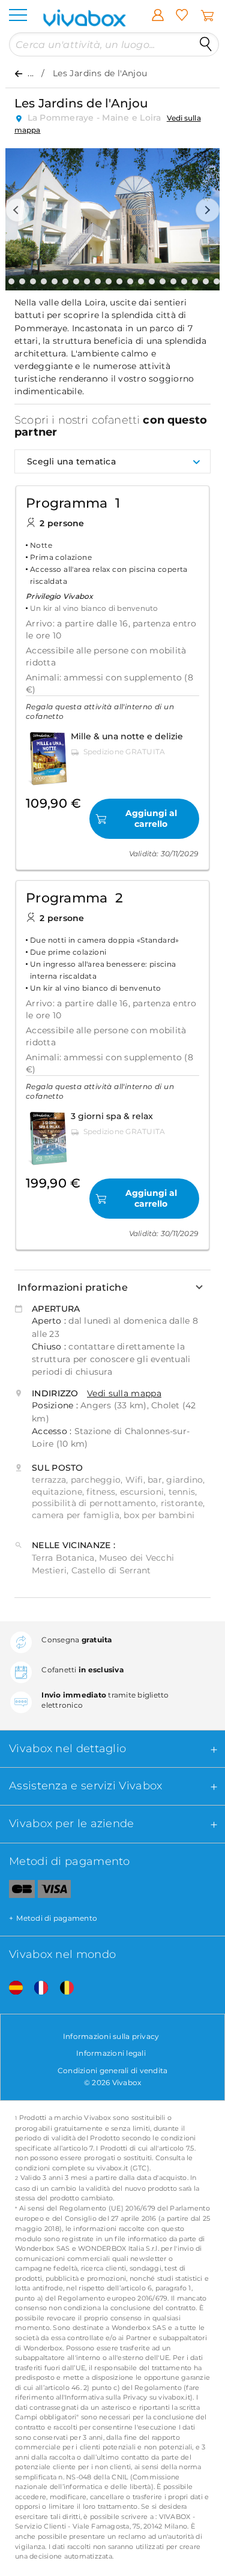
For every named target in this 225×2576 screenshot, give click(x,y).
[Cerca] (206, 44)
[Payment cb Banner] (17, 1891)
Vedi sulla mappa (124, 1393)
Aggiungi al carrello (151, 818)
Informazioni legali (111, 2053)
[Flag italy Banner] (37, 1988)
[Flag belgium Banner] (62, 1988)
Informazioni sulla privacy (111, 2036)
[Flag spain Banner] (11, 1988)
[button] (17, 210)
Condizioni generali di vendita (113, 2070)
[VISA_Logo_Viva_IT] (54, 1891)
